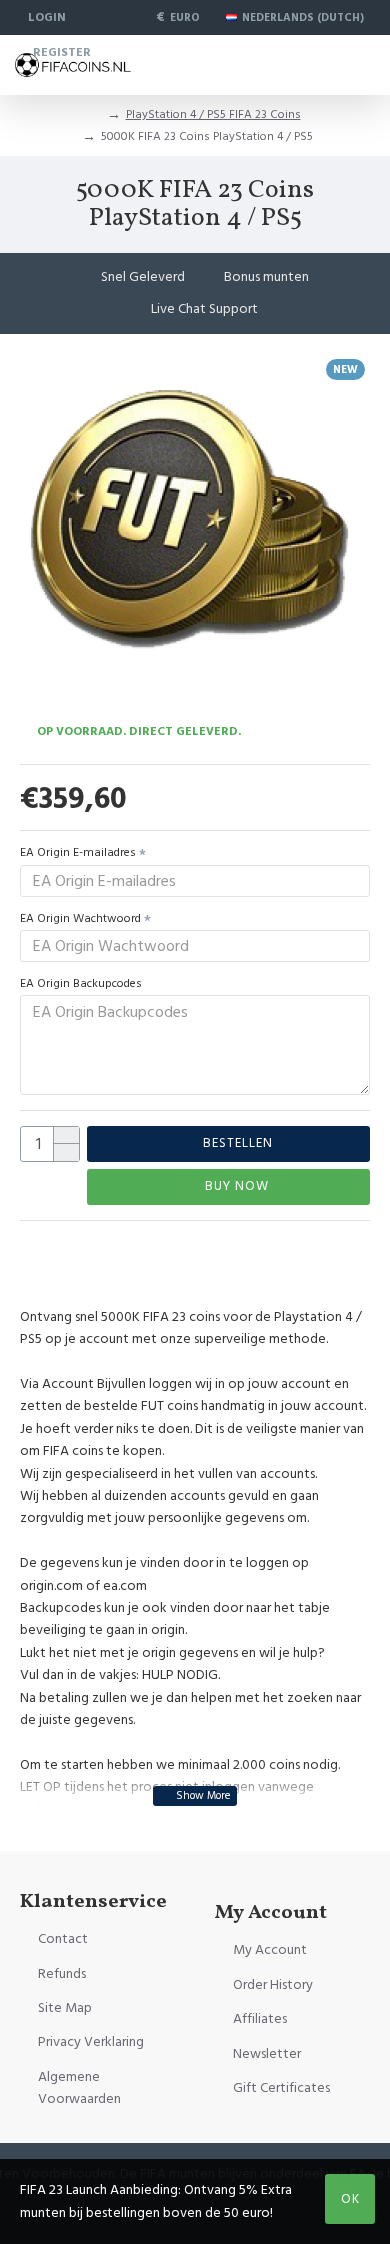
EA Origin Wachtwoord (80, 918)
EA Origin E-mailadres (78, 852)
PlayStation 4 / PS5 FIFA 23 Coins (213, 114)
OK (350, 2199)
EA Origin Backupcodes (81, 983)
